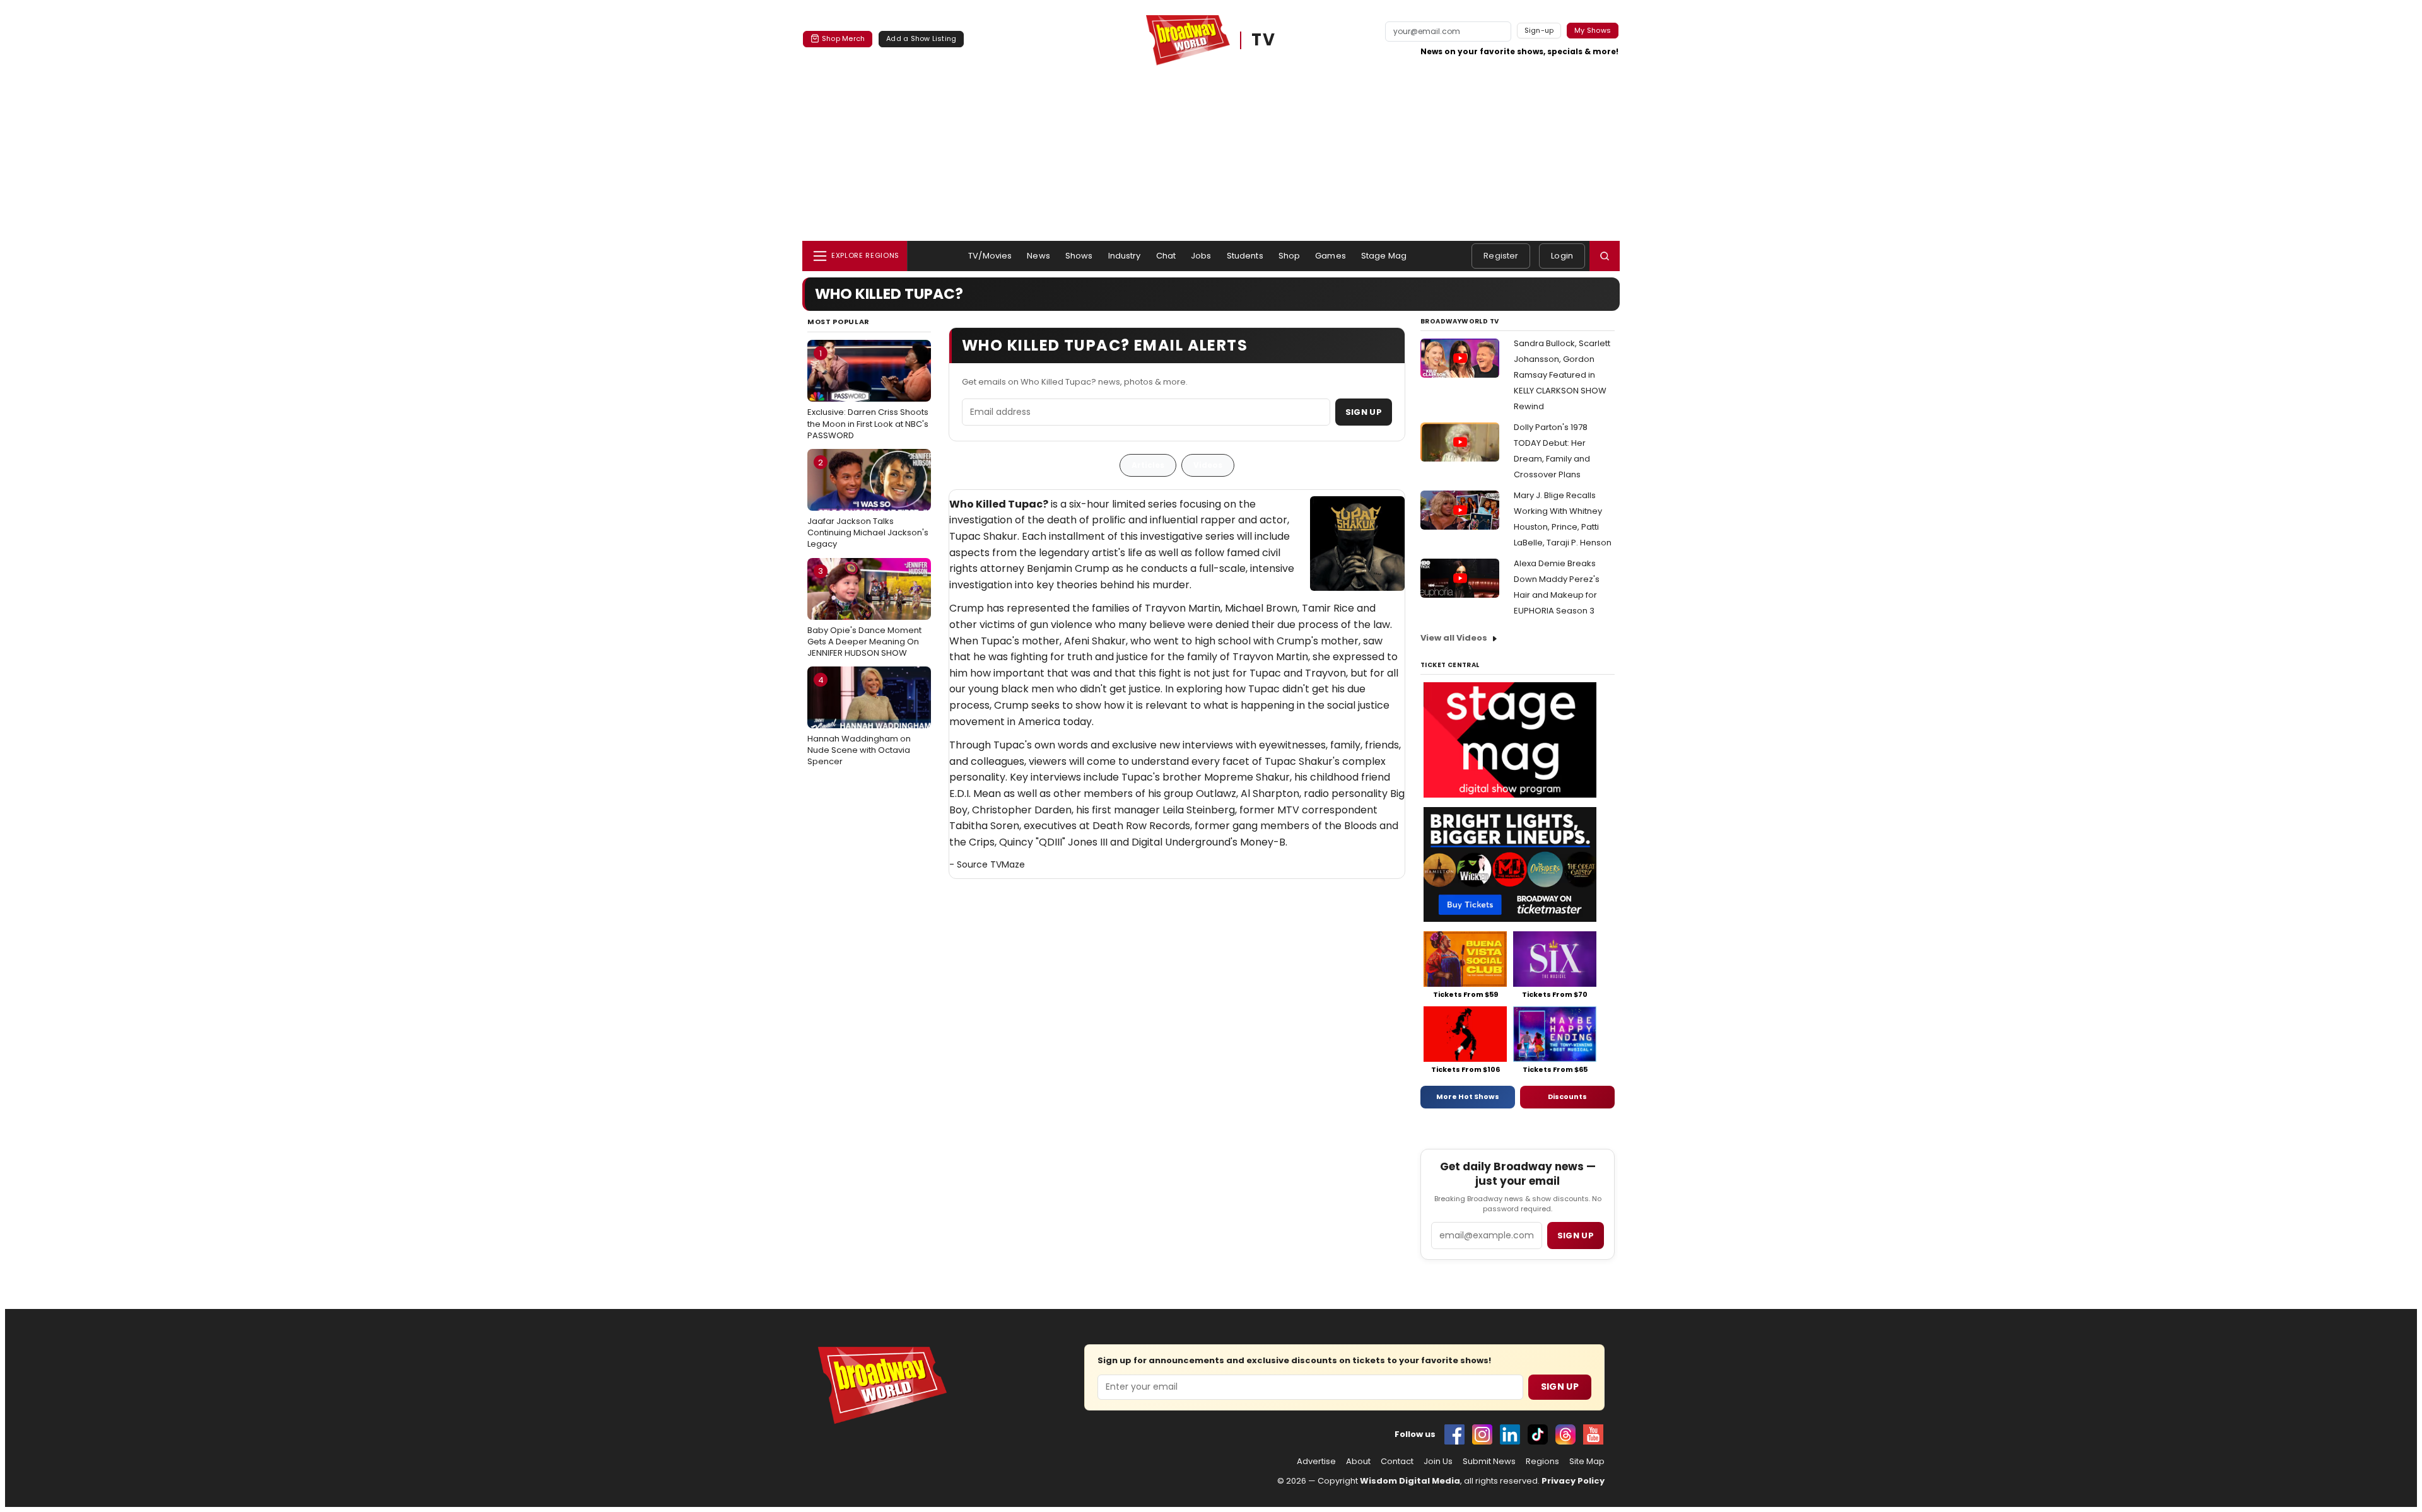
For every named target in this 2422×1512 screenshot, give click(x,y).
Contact (1397, 1462)
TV (1263, 40)
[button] (1605, 256)
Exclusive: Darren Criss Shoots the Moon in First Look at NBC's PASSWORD (868, 394)
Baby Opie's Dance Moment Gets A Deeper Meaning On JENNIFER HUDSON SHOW (864, 612)
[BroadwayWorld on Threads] (1565, 1434)
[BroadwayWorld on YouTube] (1593, 1434)
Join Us (1438, 1462)
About (1358, 1462)
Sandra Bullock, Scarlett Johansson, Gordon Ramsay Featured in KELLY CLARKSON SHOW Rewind (1562, 375)
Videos (1208, 465)
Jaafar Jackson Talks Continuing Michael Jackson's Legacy (868, 503)
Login (1562, 256)
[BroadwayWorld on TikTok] (1538, 1434)
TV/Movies (990, 256)
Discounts (1567, 1096)
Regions (1542, 1462)
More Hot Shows (1468, 1096)
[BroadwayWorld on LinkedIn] (1510, 1434)
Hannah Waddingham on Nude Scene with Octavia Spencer (859, 721)
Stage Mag (1384, 256)
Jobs (1201, 256)
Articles (1148, 465)
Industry (1125, 256)
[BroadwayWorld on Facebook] (1454, 1434)
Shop (1290, 256)
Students (1245, 256)
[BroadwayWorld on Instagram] (1482, 1434)
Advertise (1316, 1462)
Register (1501, 256)
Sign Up (1364, 412)
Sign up (1576, 1236)
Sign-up (1539, 30)
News (1038, 256)
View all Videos (1454, 638)
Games (1331, 256)
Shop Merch (843, 38)
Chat (1166, 256)
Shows (1079, 256)
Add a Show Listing (921, 38)
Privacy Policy (1573, 1481)
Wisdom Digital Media (1410, 1481)
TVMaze (1008, 864)
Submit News (1489, 1462)
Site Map (1587, 1462)
